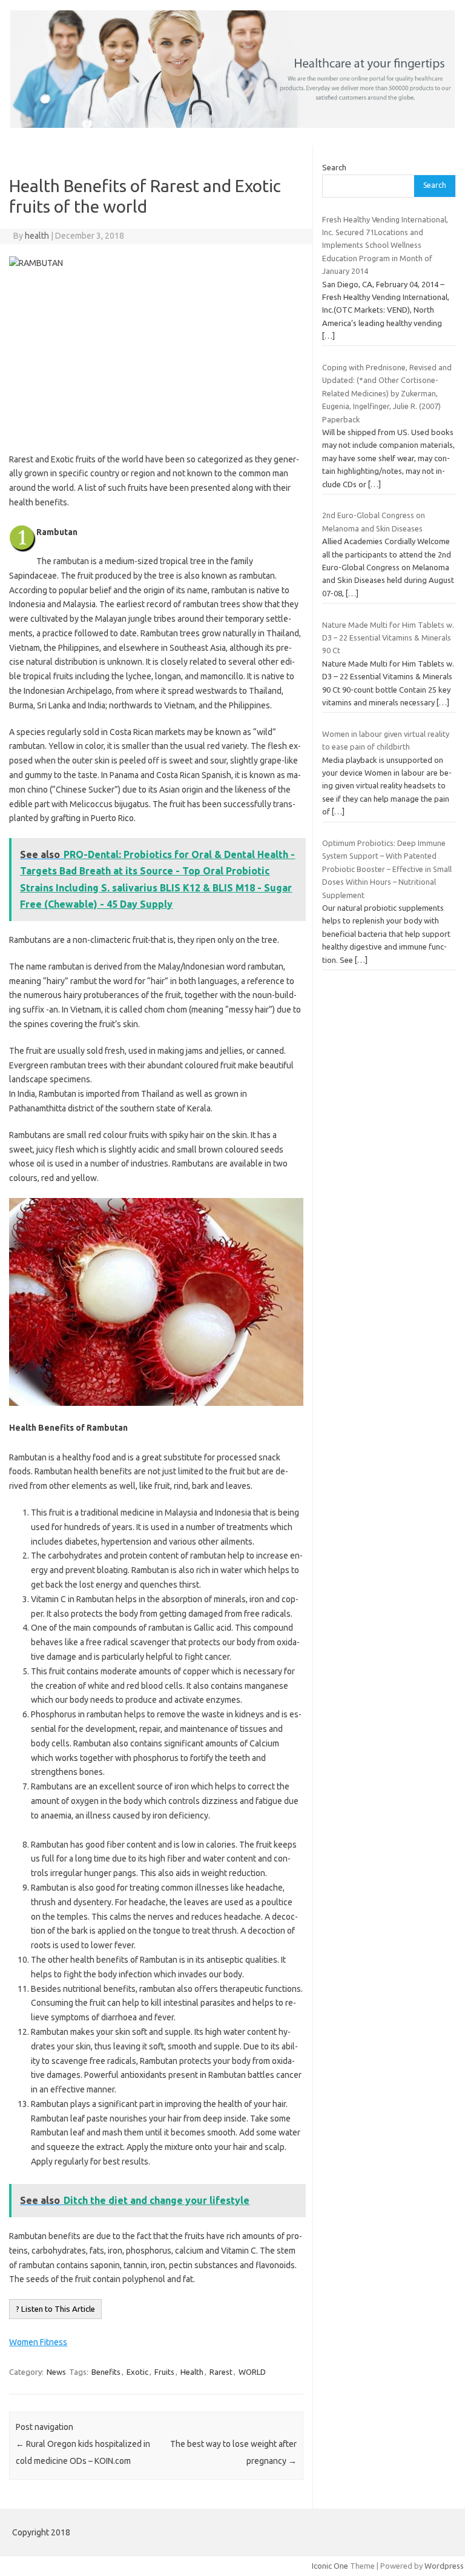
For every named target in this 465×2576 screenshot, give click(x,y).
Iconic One (330, 2566)
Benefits (106, 2372)
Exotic (137, 2372)
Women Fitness (38, 2342)
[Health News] (232, 125)
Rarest (221, 2372)
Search (334, 167)
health (37, 236)
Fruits (164, 2372)
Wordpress (444, 2566)
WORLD (252, 2372)
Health (192, 2372)
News (56, 2372)
